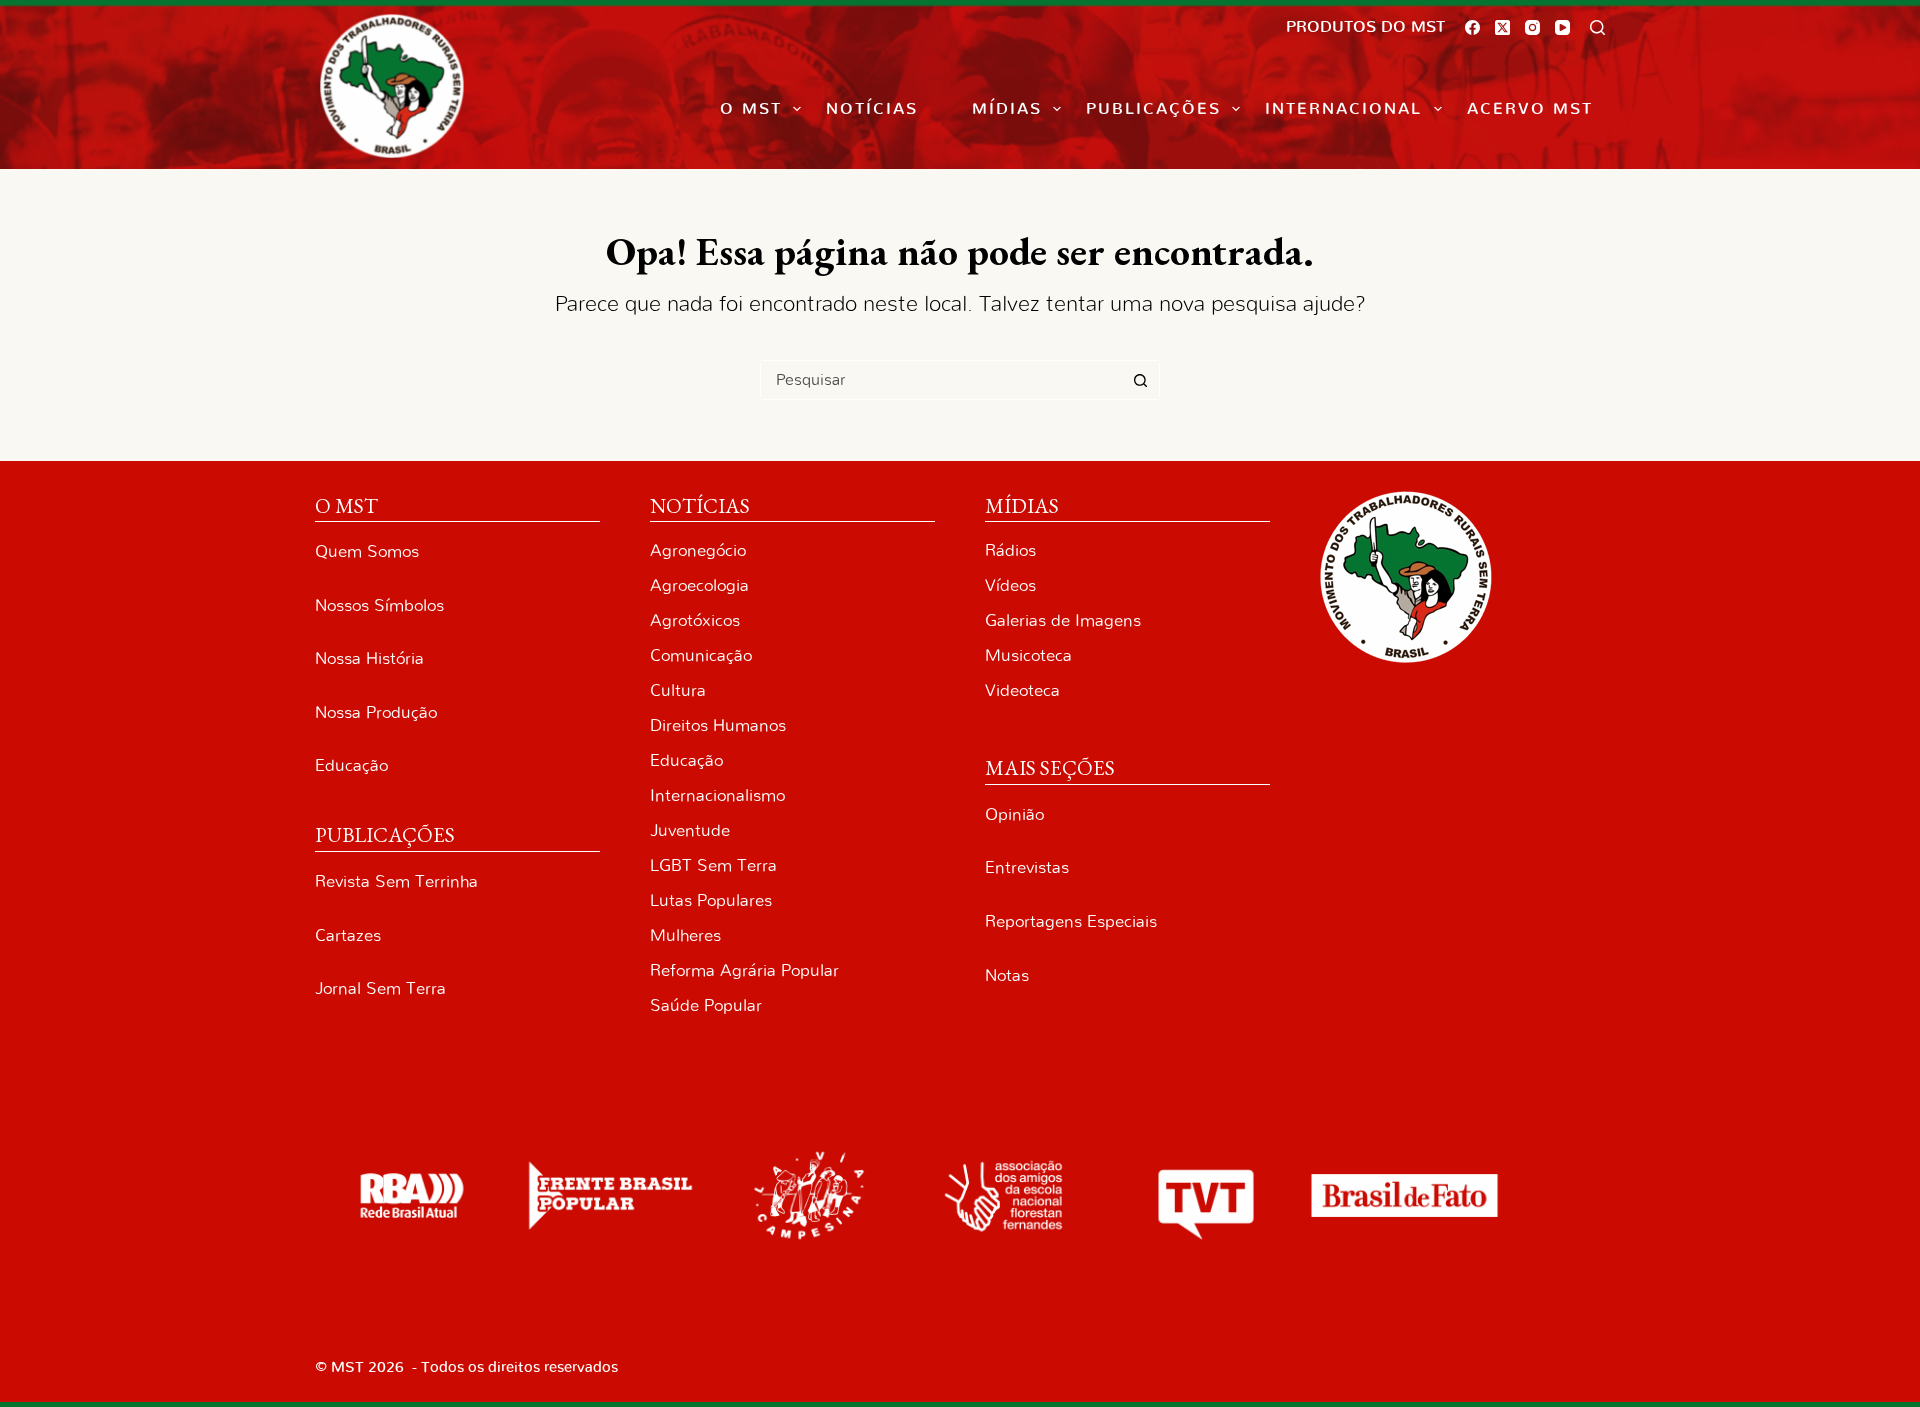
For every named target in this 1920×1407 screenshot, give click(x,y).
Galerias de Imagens (1063, 620)
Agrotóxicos (695, 620)
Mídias (1007, 109)
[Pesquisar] (1597, 27)
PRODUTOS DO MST (1365, 27)
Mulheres (685, 935)
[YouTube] (1562, 27)
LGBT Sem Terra (713, 865)
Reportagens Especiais (1071, 921)
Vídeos (1010, 585)
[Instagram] (1532, 27)
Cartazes (348, 935)
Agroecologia (699, 585)
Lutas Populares (711, 900)
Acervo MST (1530, 109)
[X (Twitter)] (1502, 27)
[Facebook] (1472, 27)
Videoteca (1022, 690)
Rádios (1010, 550)
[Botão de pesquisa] (1140, 380)
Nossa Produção (376, 712)
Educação (351, 765)
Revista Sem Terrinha (396, 881)
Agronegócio (698, 550)
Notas (1007, 975)
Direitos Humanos (718, 725)
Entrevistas (1027, 867)
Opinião (1014, 814)
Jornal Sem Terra (380, 988)
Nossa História (369, 658)
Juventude (690, 830)
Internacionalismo (717, 795)
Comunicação (701, 655)
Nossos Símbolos (379, 605)
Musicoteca (1028, 655)
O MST (751, 109)
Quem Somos (367, 551)
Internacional (1343, 109)
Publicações (1153, 109)
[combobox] (941, 380)
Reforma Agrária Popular (744, 970)
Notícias (872, 109)
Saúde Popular (706, 1005)
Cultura (678, 690)
